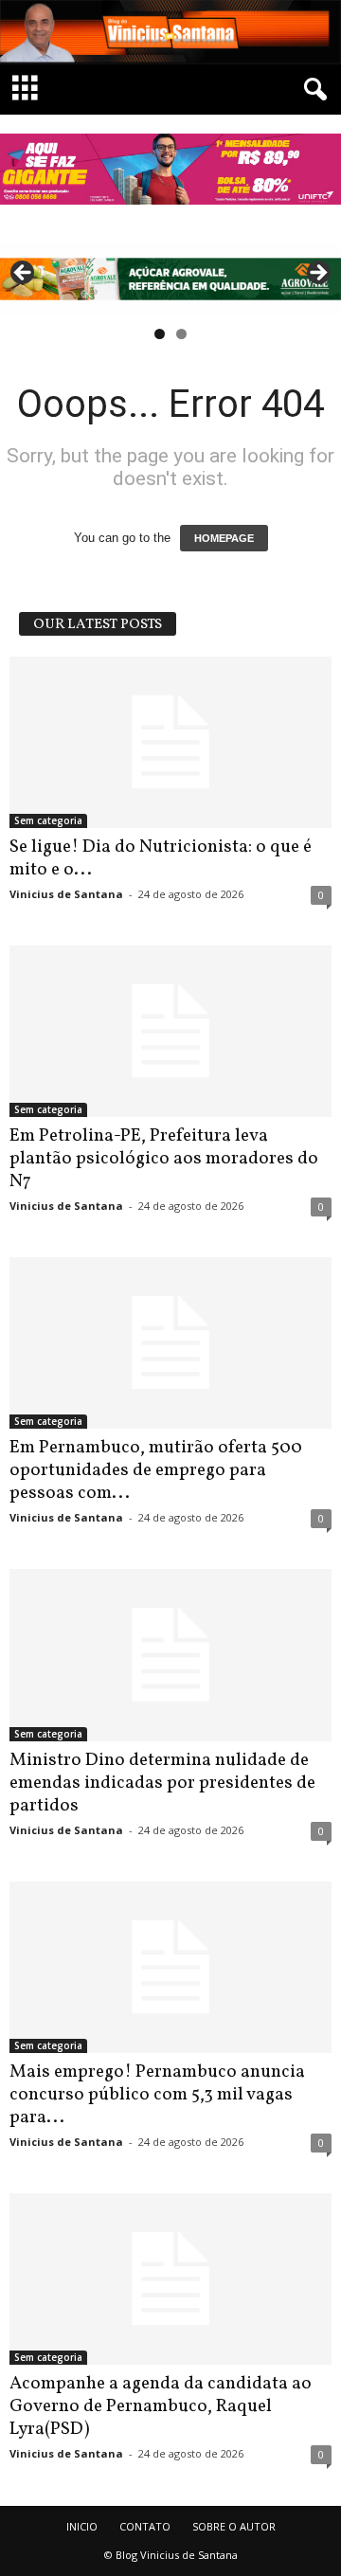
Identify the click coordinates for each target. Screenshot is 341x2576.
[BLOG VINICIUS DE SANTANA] (170, 32)
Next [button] (317, 274)
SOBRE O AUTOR (234, 2526)
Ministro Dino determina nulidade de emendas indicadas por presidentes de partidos (162, 1783)
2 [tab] (181, 334)
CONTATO (145, 2526)
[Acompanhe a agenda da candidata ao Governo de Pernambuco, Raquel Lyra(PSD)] (170, 2279)
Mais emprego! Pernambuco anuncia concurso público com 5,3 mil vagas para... (157, 2095)
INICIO (82, 2526)
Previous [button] (24, 274)
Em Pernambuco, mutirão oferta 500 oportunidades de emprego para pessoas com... (156, 1470)
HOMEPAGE (224, 538)
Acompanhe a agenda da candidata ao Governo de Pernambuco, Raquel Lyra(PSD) (161, 2406)
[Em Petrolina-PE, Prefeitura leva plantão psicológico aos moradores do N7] (170, 1031)
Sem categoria (48, 820)
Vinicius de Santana (66, 894)
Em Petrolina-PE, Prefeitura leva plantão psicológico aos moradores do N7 (164, 1159)
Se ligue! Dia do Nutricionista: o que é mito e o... (161, 858)
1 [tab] (160, 334)
